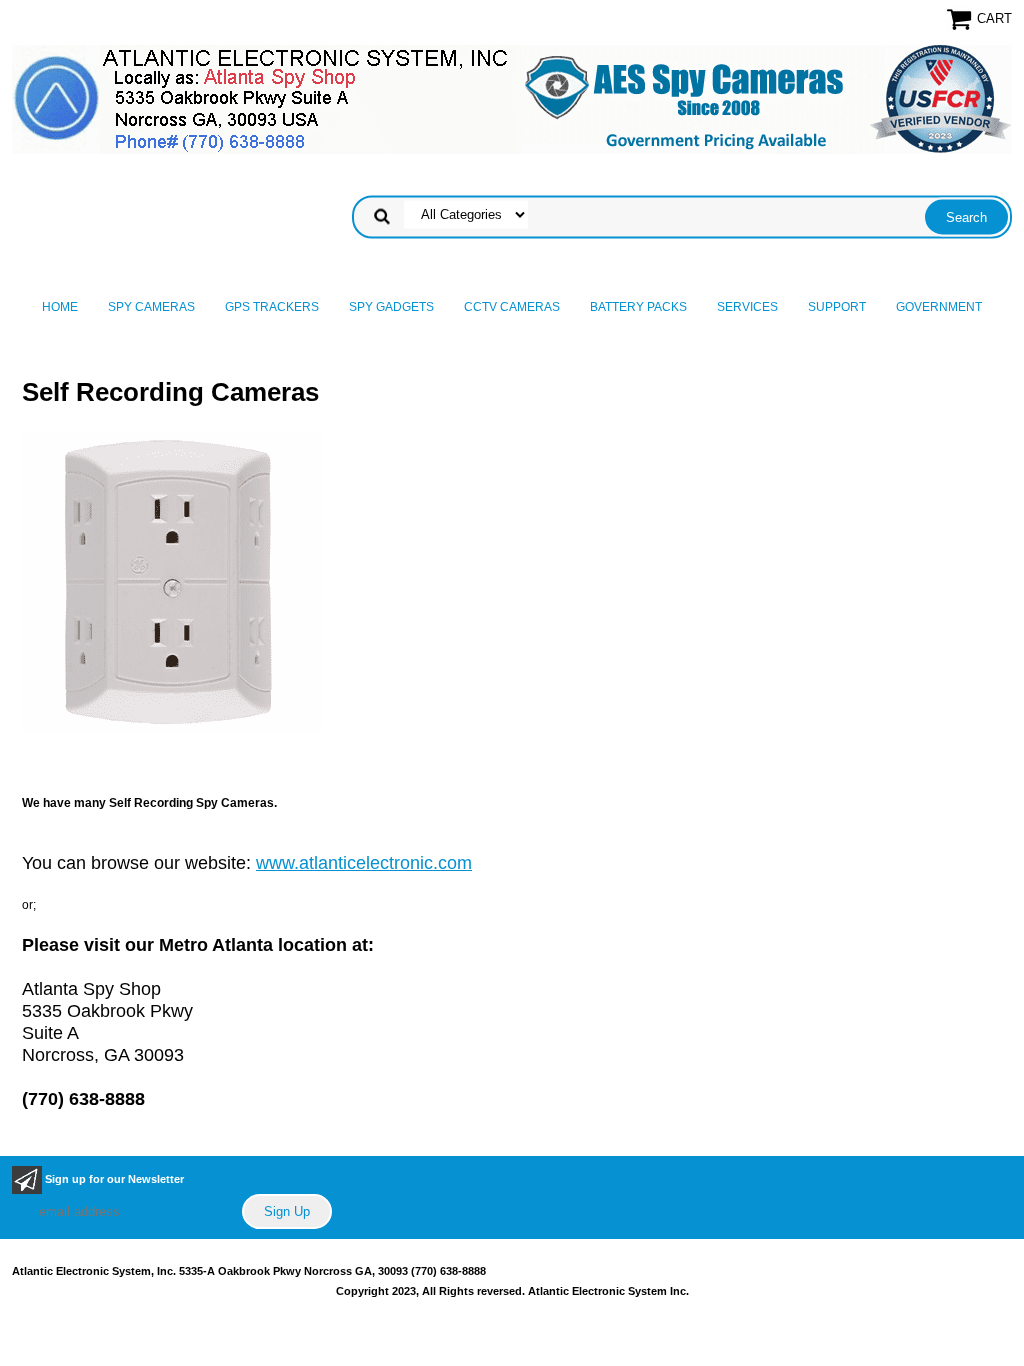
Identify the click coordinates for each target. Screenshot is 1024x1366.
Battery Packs (638, 307)
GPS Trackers (272, 307)
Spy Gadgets (391, 307)
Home (60, 307)
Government (939, 307)
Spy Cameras (151, 307)
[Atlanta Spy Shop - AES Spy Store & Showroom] (512, 99)
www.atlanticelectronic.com (364, 863)
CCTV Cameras (512, 307)
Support (837, 307)
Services (747, 307)
